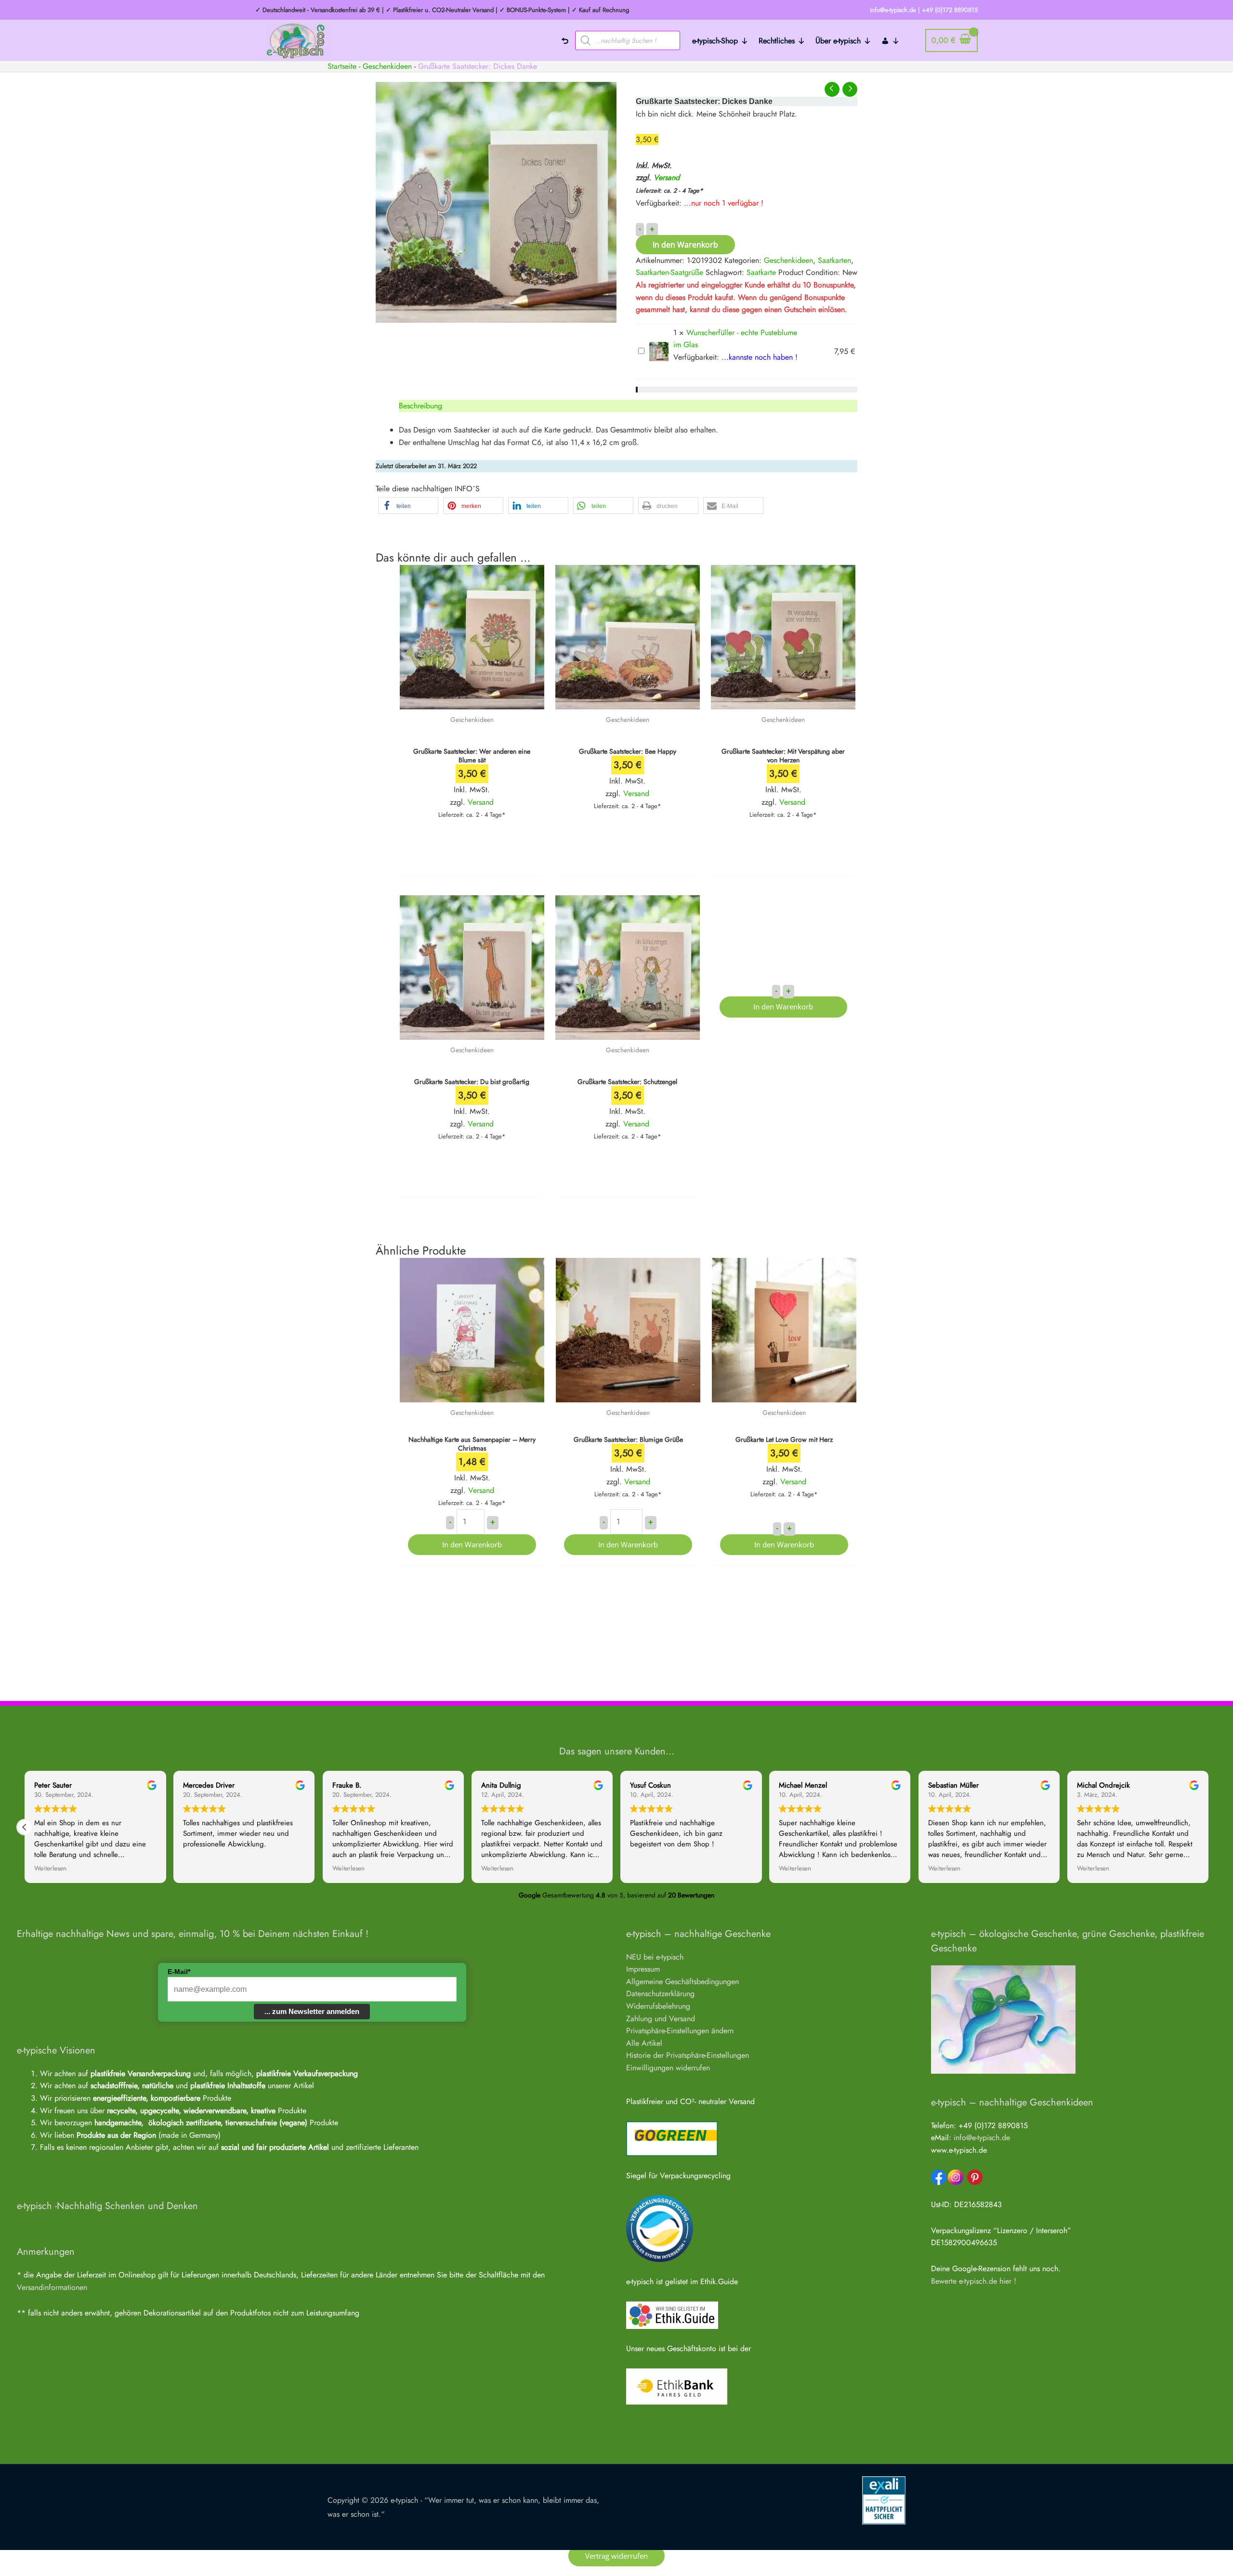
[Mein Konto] (891, 40)
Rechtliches (777, 41)
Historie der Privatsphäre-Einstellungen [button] (688, 2055)
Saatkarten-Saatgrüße (669, 272)
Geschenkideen (387, 66)
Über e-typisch (838, 41)
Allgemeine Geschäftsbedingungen (682, 1981)
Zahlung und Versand (661, 2019)
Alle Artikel (644, 2043)
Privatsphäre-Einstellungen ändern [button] (680, 2031)
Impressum (643, 1969)
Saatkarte (761, 272)
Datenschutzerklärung (660, 1994)
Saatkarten (834, 260)
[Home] (565, 40)
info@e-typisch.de (982, 2138)
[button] (408, 505)
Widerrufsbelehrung (658, 2006)
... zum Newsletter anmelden (312, 2011)
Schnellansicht (472, 700)
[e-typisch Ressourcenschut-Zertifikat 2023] (660, 2228)
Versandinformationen (52, 2287)
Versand (667, 177)
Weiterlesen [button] (50, 1869)
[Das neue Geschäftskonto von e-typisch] (677, 2386)
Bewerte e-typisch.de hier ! (974, 2281)
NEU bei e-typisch (655, 1957)
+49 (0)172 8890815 (950, 10)
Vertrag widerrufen (616, 2556)
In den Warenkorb (685, 245)
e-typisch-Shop (715, 41)
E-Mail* (179, 1972)
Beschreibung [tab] (420, 406)
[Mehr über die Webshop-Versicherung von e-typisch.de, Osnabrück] (884, 2500)
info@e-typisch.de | (895, 10)
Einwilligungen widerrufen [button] (668, 2068)
